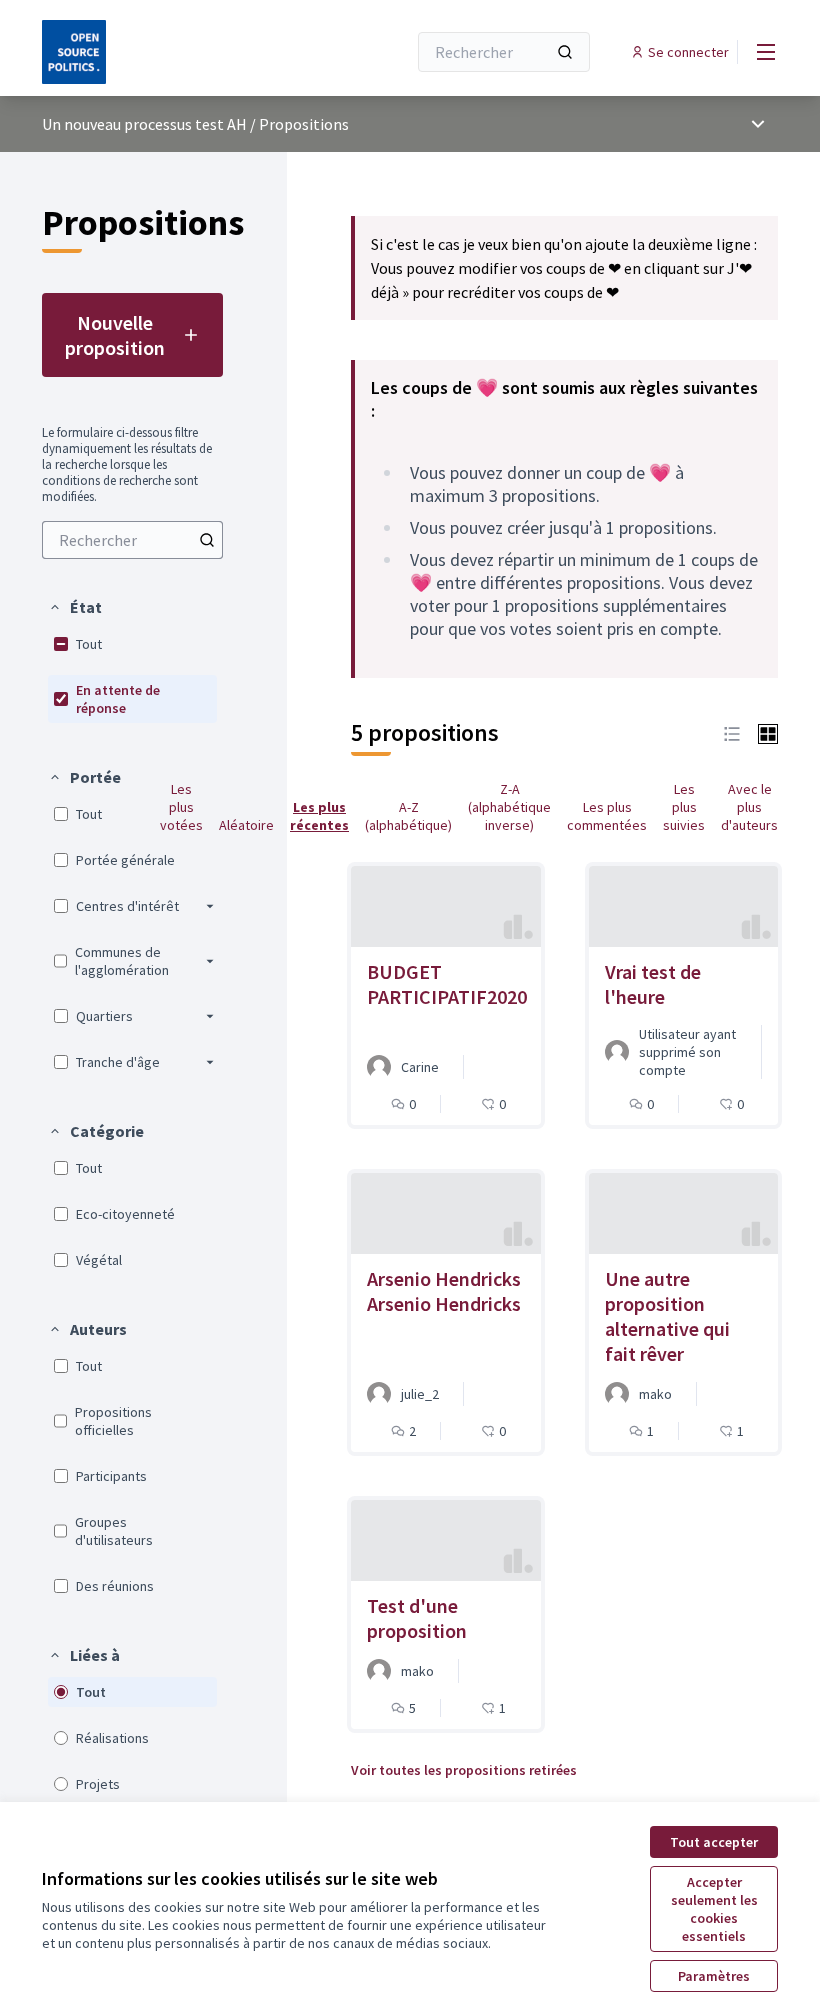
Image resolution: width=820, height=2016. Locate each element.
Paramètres (714, 1976)
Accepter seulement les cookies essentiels (714, 1909)
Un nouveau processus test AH (144, 124)
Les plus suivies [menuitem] (684, 807)
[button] (75, 607)
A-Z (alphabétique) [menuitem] (408, 816)
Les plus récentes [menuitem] (319, 816)
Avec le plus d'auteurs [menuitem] (749, 807)
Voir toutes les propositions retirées (464, 1770)
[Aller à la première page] (175, 52)
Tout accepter (714, 1842)
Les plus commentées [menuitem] (607, 816)
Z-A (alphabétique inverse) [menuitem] (509, 807)
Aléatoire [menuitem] (246, 825)
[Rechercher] (565, 52)
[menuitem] (132, 540)
